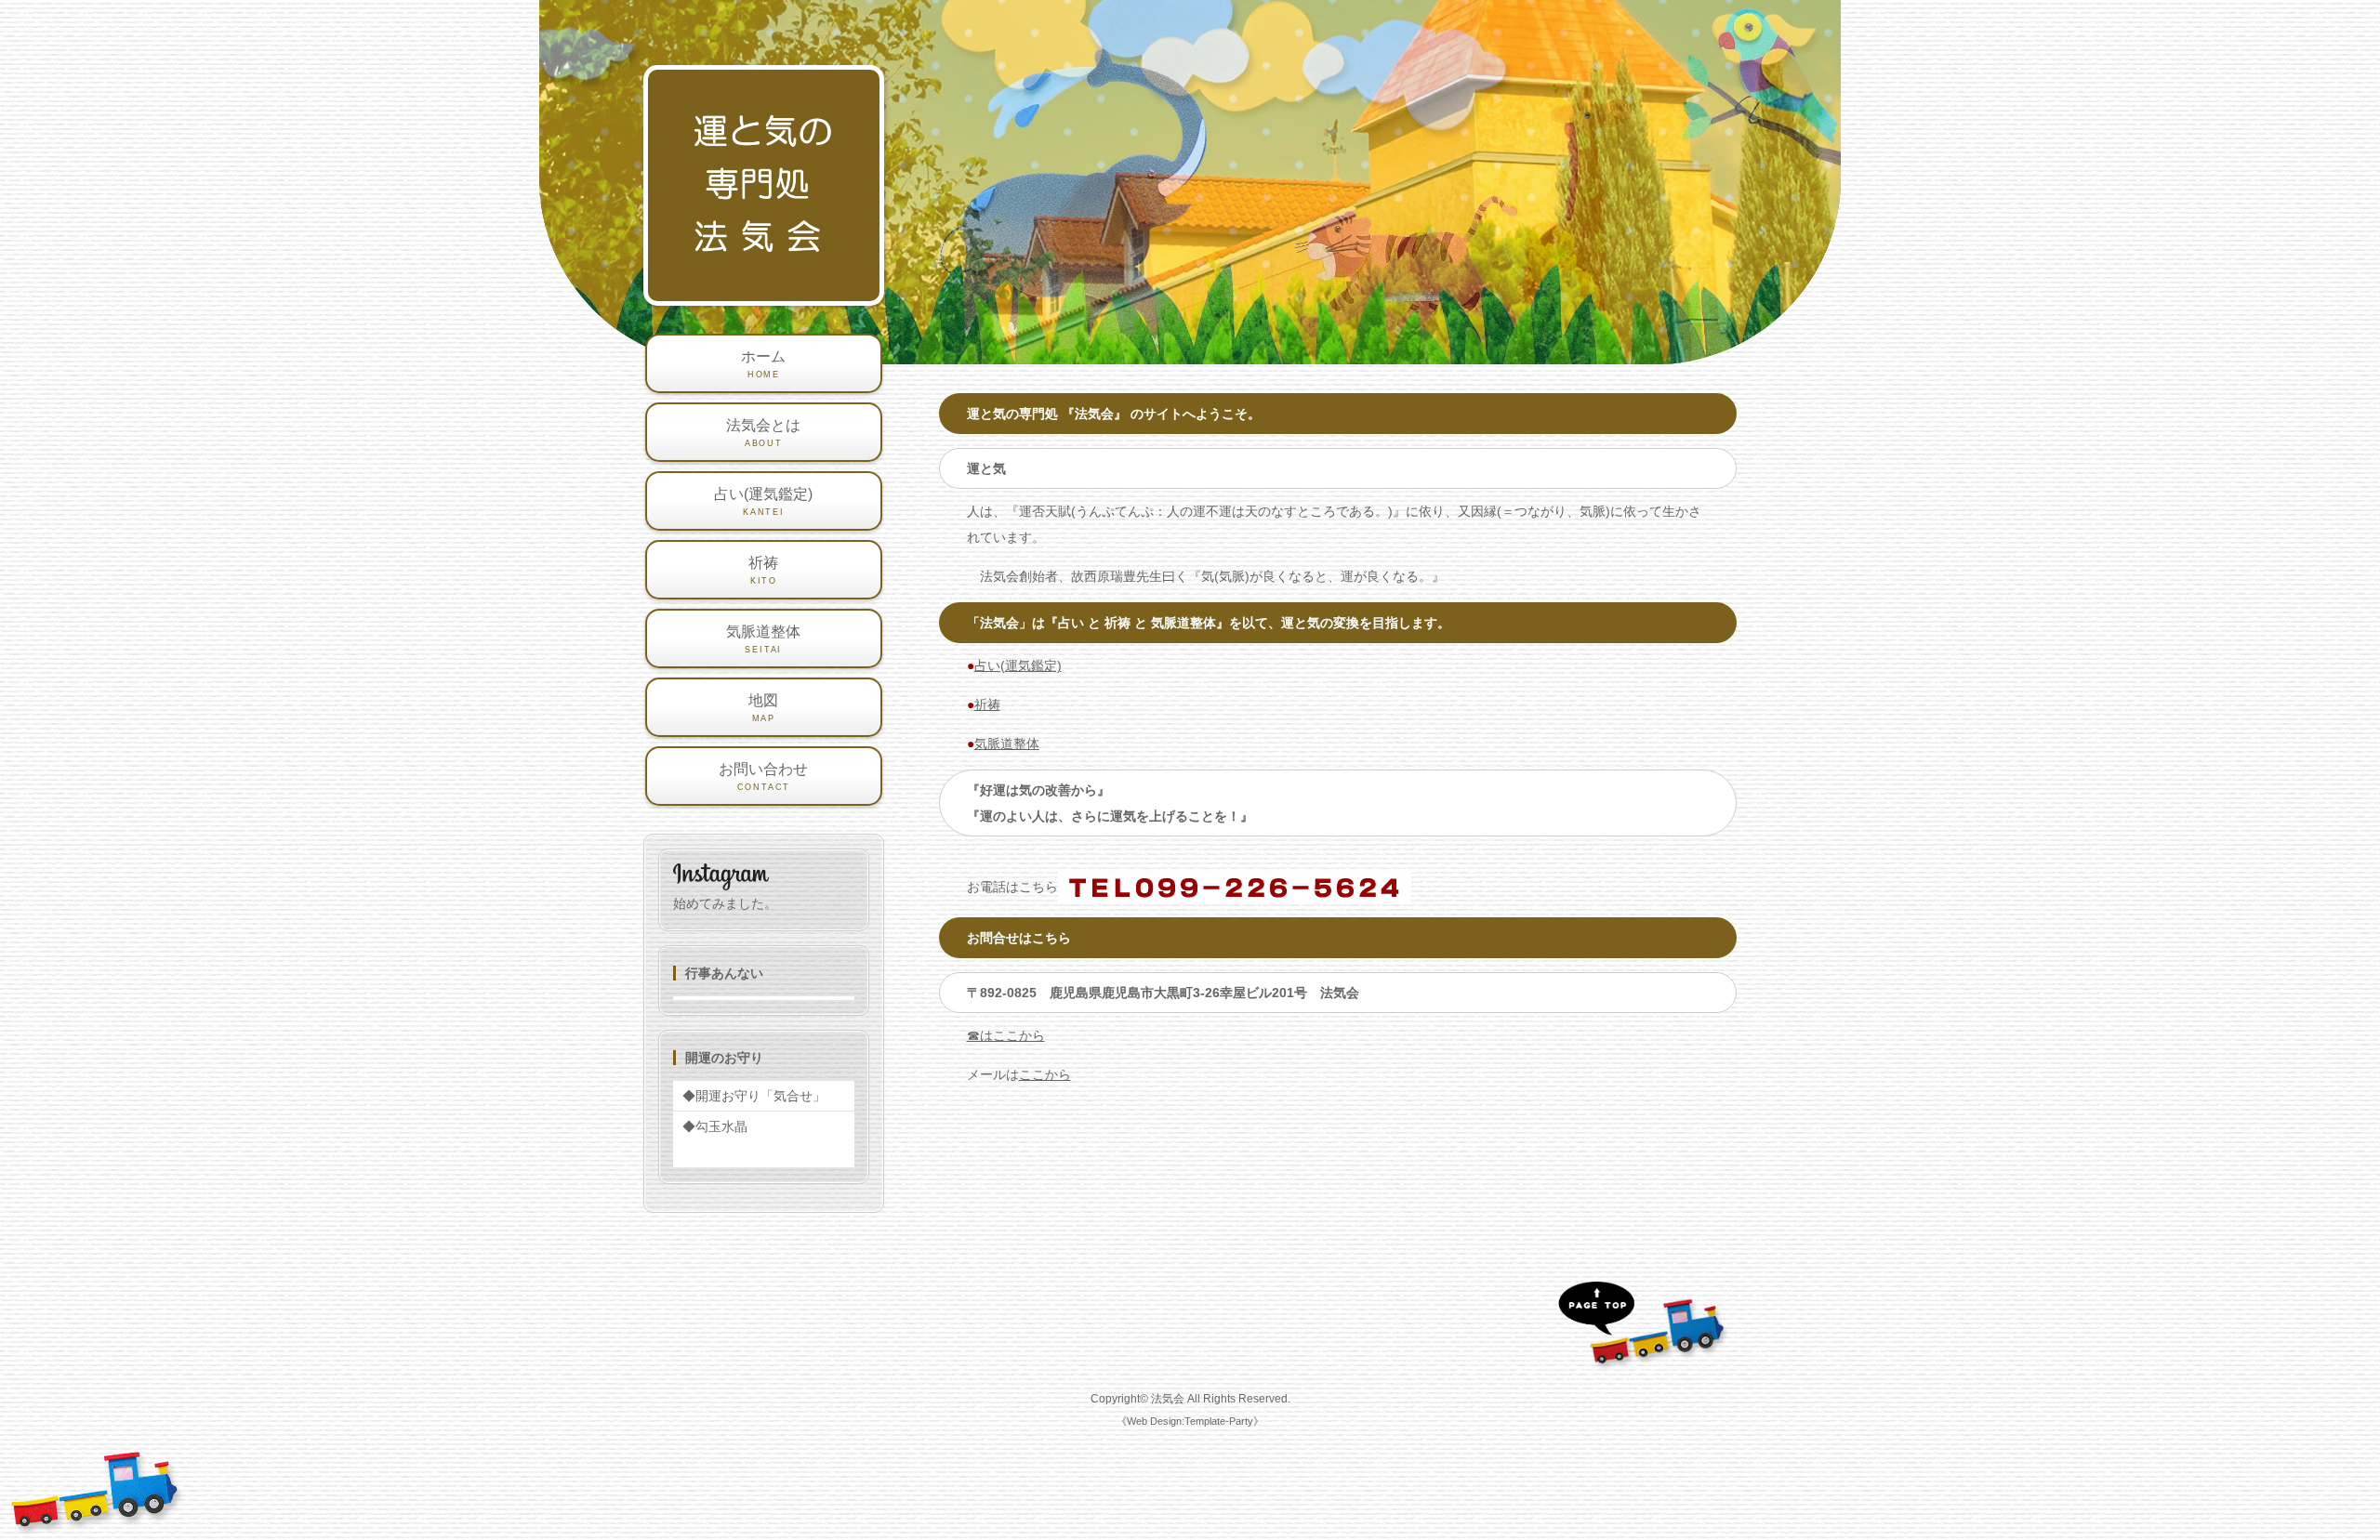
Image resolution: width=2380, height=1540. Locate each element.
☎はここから (1006, 1035)
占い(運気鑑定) (1018, 665)
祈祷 (987, 704)
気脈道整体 (1007, 744)
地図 (763, 708)
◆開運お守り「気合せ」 (754, 1096)
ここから (1045, 1074)
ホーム (763, 364)
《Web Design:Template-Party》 (1190, 1421)
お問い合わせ (763, 777)
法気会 (1168, 1398)
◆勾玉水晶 (715, 1126)
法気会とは (763, 433)
